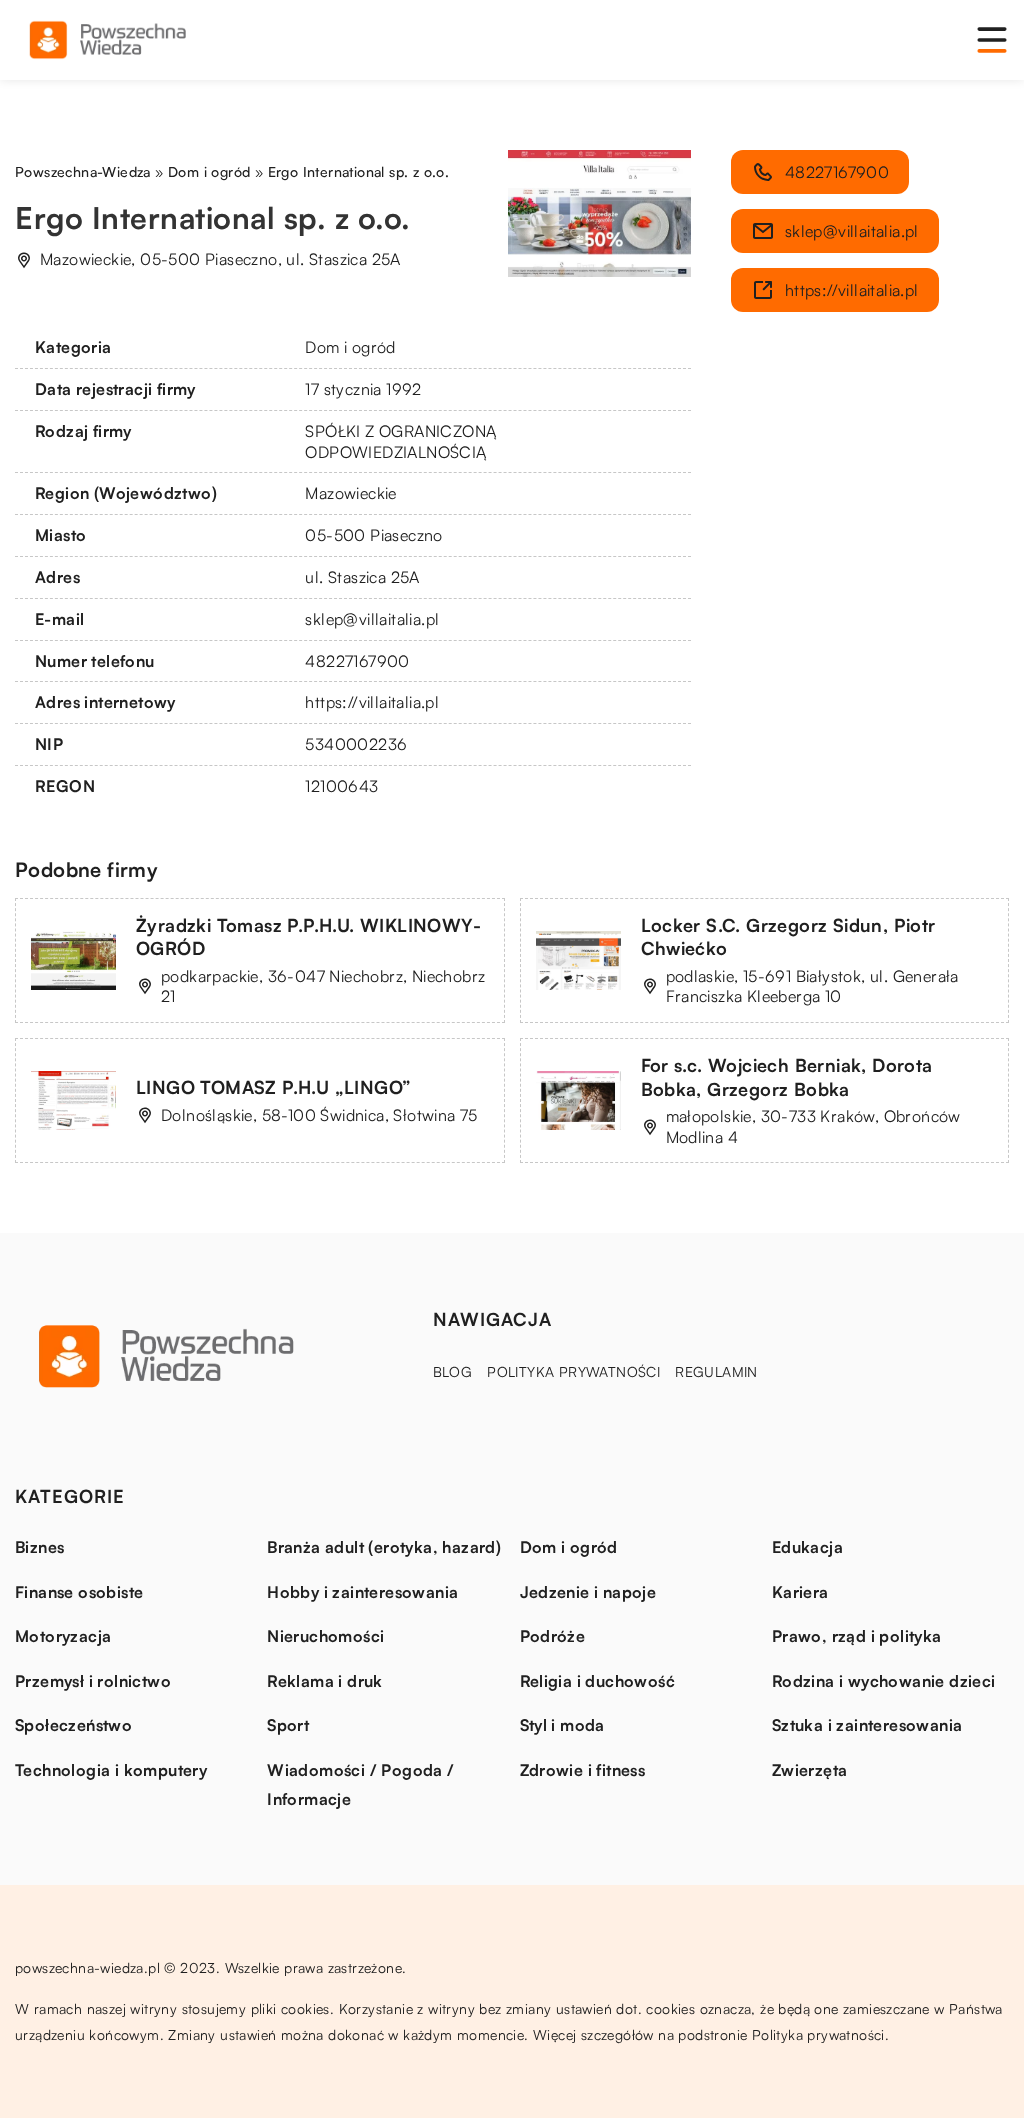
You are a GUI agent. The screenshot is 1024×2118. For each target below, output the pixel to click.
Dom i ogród (350, 347)
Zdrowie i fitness (583, 1770)
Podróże (553, 1636)
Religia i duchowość (598, 1681)
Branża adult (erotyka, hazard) (384, 1547)
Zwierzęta (810, 1770)
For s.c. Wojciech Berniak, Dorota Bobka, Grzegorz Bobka (787, 1076)
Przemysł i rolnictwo (93, 1681)
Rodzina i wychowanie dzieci (884, 1681)
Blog (453, 1371)
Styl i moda (562, 1725)
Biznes (39, 1547)
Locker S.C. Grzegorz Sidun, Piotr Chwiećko (788, 936)
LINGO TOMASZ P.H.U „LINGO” (273, 1087)
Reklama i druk (325, 1681)
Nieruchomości (325, 1636)
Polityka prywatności (573, 1371)
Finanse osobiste (79, 1592)
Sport (288, 1725)
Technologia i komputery (111, 1770)
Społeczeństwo (73, 1725)
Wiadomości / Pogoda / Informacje (360, 1785)
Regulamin (716, 1371)
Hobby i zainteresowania (362, 1592)
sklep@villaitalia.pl (372, 619)
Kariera (800, 1592)
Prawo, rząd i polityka (857, 1636)
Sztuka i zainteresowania (867, 1725)
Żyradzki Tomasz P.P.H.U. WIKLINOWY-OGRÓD (308, 936)
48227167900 (357, 661)
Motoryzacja (63, 1636)
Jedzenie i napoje (588, 1592)
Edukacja (807, 1547)
